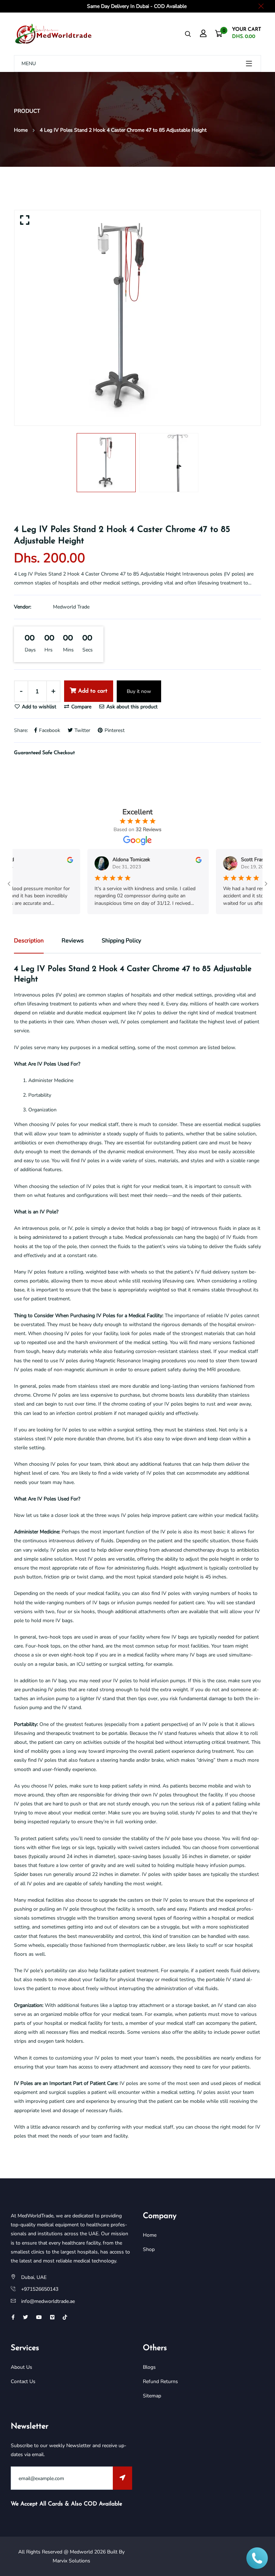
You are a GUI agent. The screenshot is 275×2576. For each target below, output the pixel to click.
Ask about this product (131, 707)
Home (21, 130)
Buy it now (139, 691)
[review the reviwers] (51, 860)
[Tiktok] (65, 2317)
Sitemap (152, 2396)
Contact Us (23, 2381)
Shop (149, 2249)
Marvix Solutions (71, 2561)
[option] (137, 318)
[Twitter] (25, 2317)
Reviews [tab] (73, 941)
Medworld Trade (71, 607)
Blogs (149, 2367)
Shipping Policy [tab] (121, 941)
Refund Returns (160, 2381)
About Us (21, 2367)
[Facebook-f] (13, 2317)
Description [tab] (29, 941)
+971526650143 (40, 2289)
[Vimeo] (52, 2317)
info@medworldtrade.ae (48, 2301)
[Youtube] (39, 2317)
